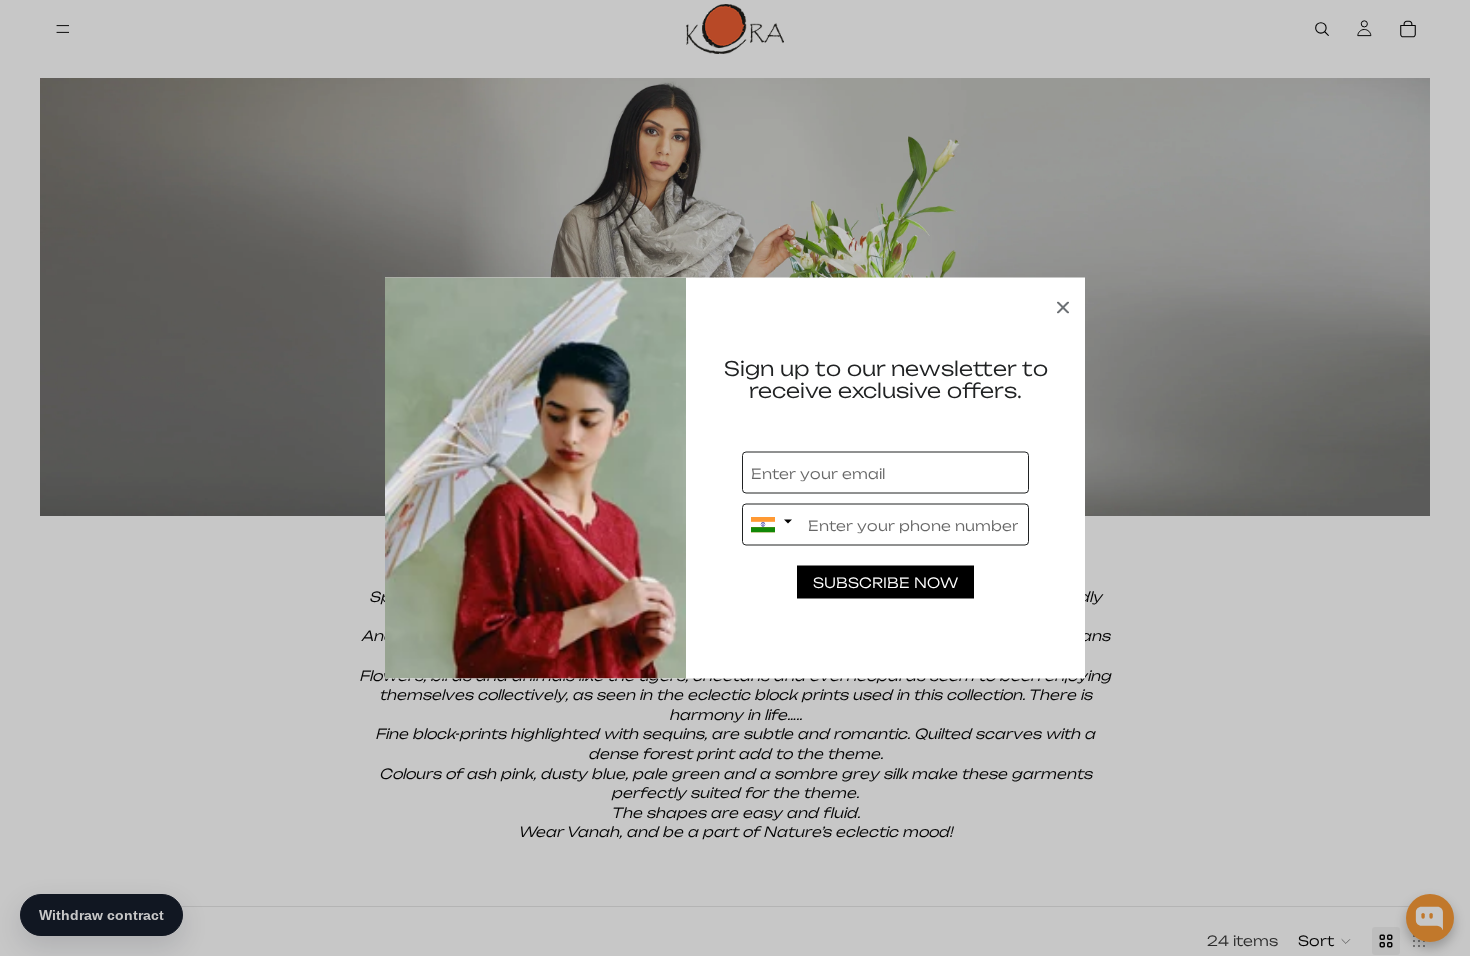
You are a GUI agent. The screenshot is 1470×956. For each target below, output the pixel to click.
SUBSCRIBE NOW (885, 582)
